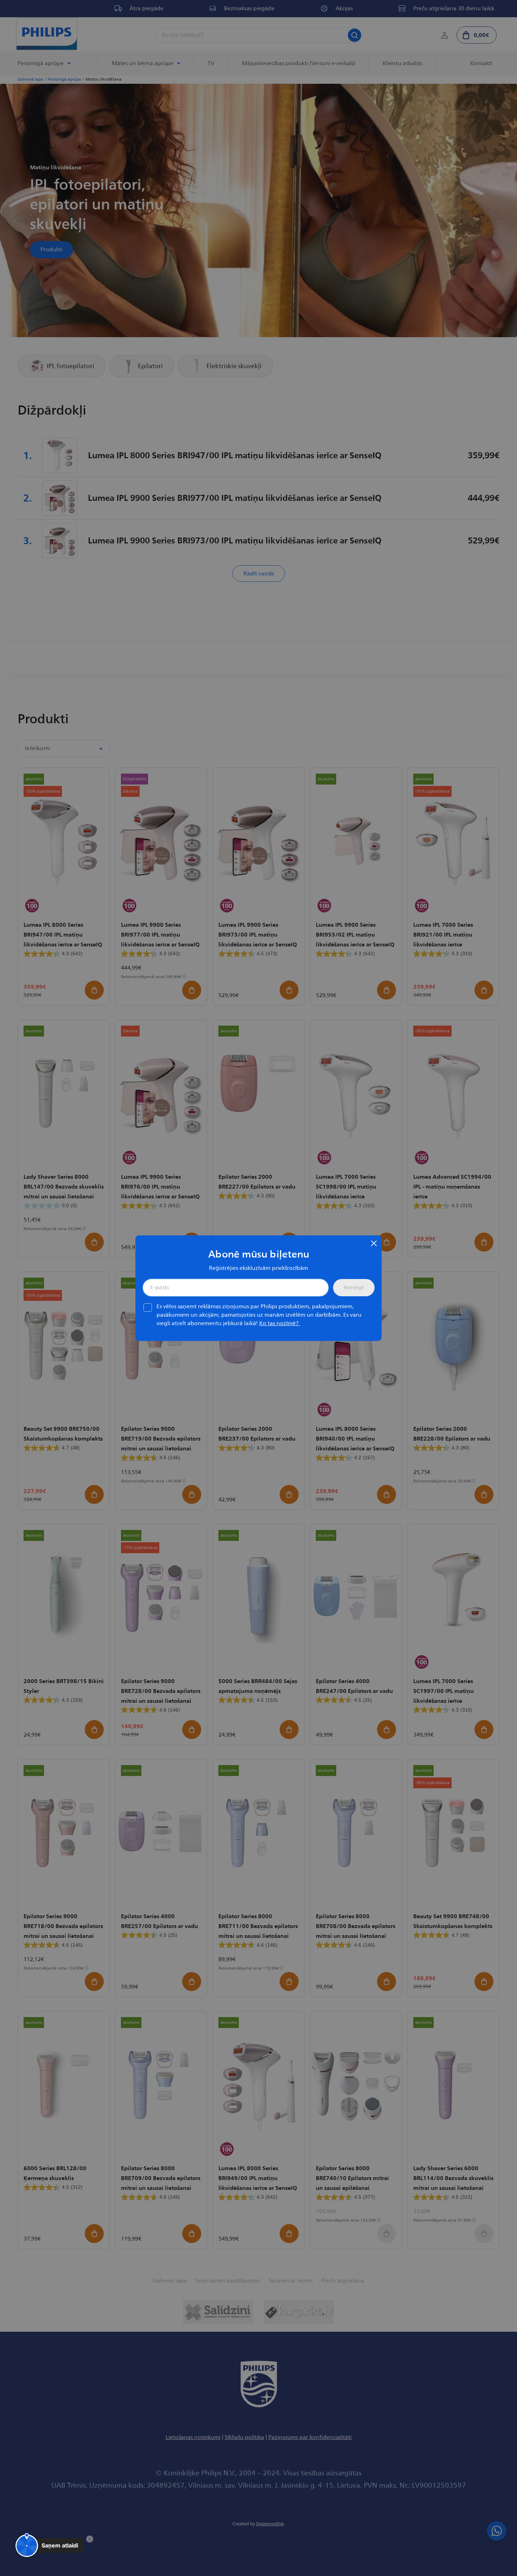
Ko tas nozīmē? (280, 1323)
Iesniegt (354, 1287)
